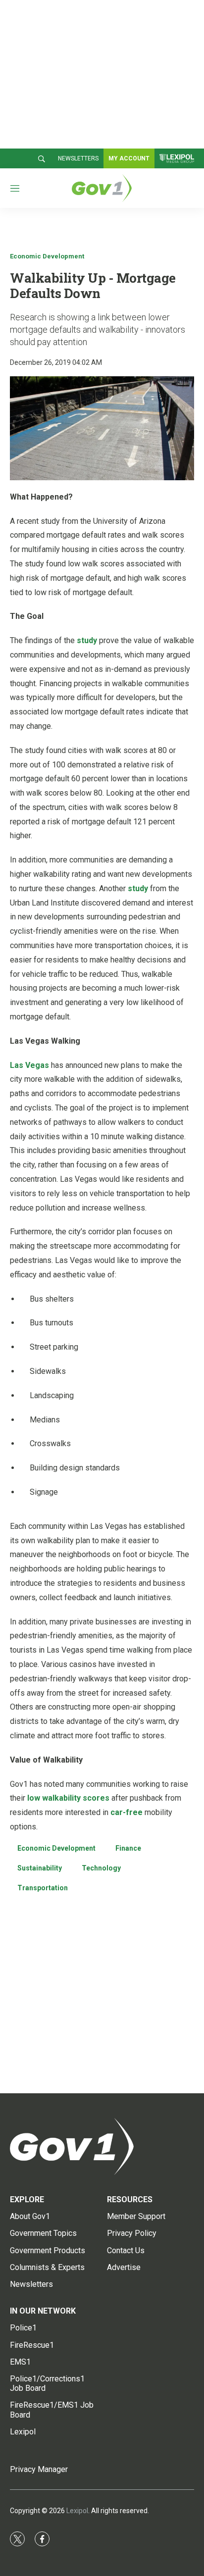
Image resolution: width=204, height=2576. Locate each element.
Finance (128, 1848)
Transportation (43, 1888)
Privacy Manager (39, 2469)
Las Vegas (29, 1065)
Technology (101, 1868)
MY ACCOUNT (129, 158)
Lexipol (77, 2511)
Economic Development (47, 256)
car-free (127, 1812)
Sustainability (40, 1868)
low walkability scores (68, 1798)
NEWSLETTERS (78, 158)
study (87, 640)
